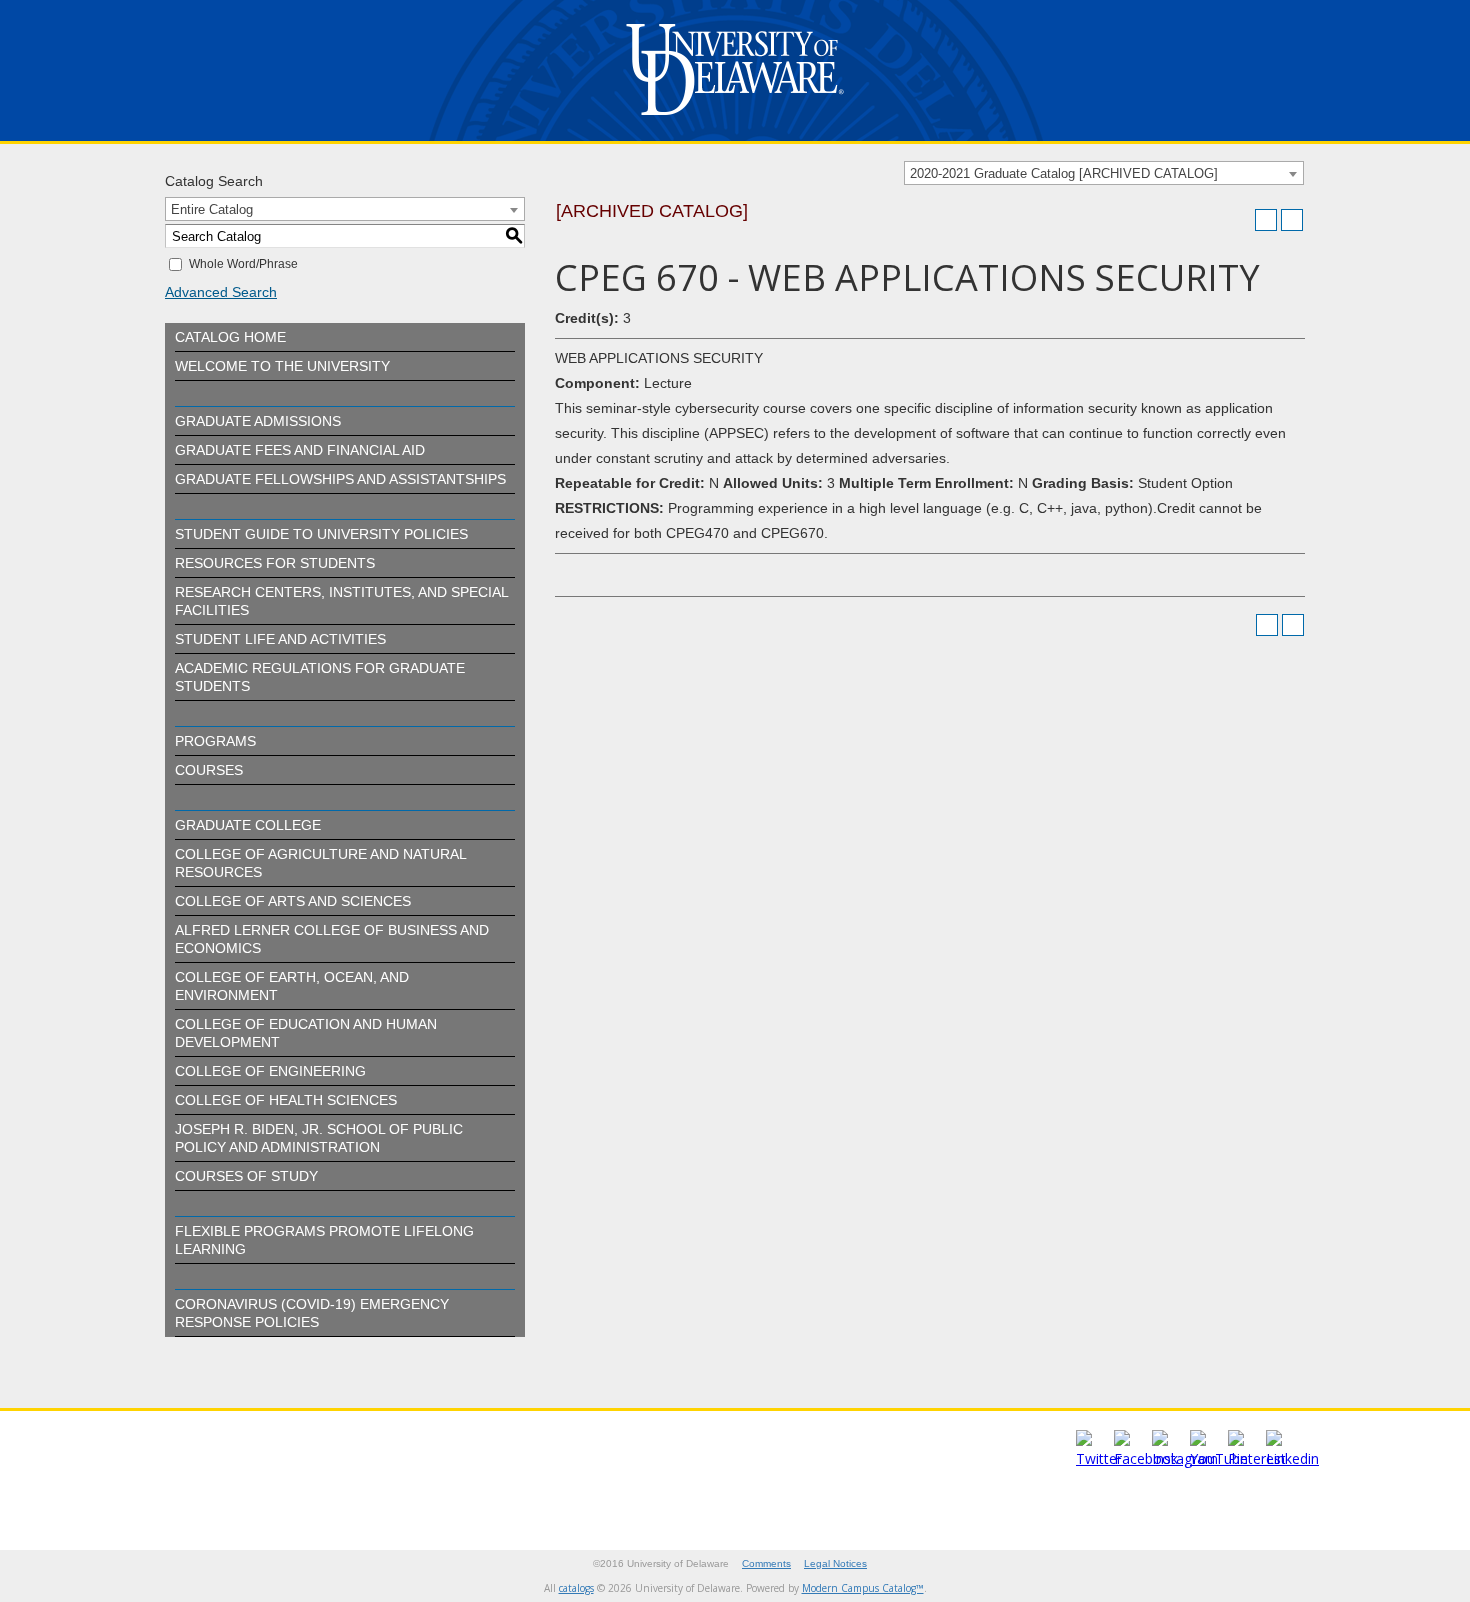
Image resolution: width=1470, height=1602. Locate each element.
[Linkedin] (1292, 1458)
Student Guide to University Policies (321, 534)
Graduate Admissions (258, 421)
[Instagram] (1185, 1458)
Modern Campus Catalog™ (863, 1588)
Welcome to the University (282, 366)
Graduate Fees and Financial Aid (300, 450)
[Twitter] (1099, 1458)
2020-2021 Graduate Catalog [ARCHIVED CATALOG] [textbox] (1064, 173)
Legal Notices (835, 1563)
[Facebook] (1146, 1458)
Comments (766, 1563)
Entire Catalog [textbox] (212, 209)
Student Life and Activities (280, 639)
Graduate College (248, 825)
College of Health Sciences (286, 1100)
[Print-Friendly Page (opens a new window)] (1266, 220)
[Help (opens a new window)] (1292, 220)
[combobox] (1104, 173)
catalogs (576, 1588)
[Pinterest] (1257, 1458)
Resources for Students (275, 563)
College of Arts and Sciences (293, 901)
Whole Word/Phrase (243, 264)
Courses (209, 770)
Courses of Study (246, 1176)
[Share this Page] (1240, 220)
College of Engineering (270, 1071)
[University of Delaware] (735, 119)
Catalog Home (230, 337)
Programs (215, 741)
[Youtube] (1219, 1458)
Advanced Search (221, 292)
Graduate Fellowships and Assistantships (340, 479)
